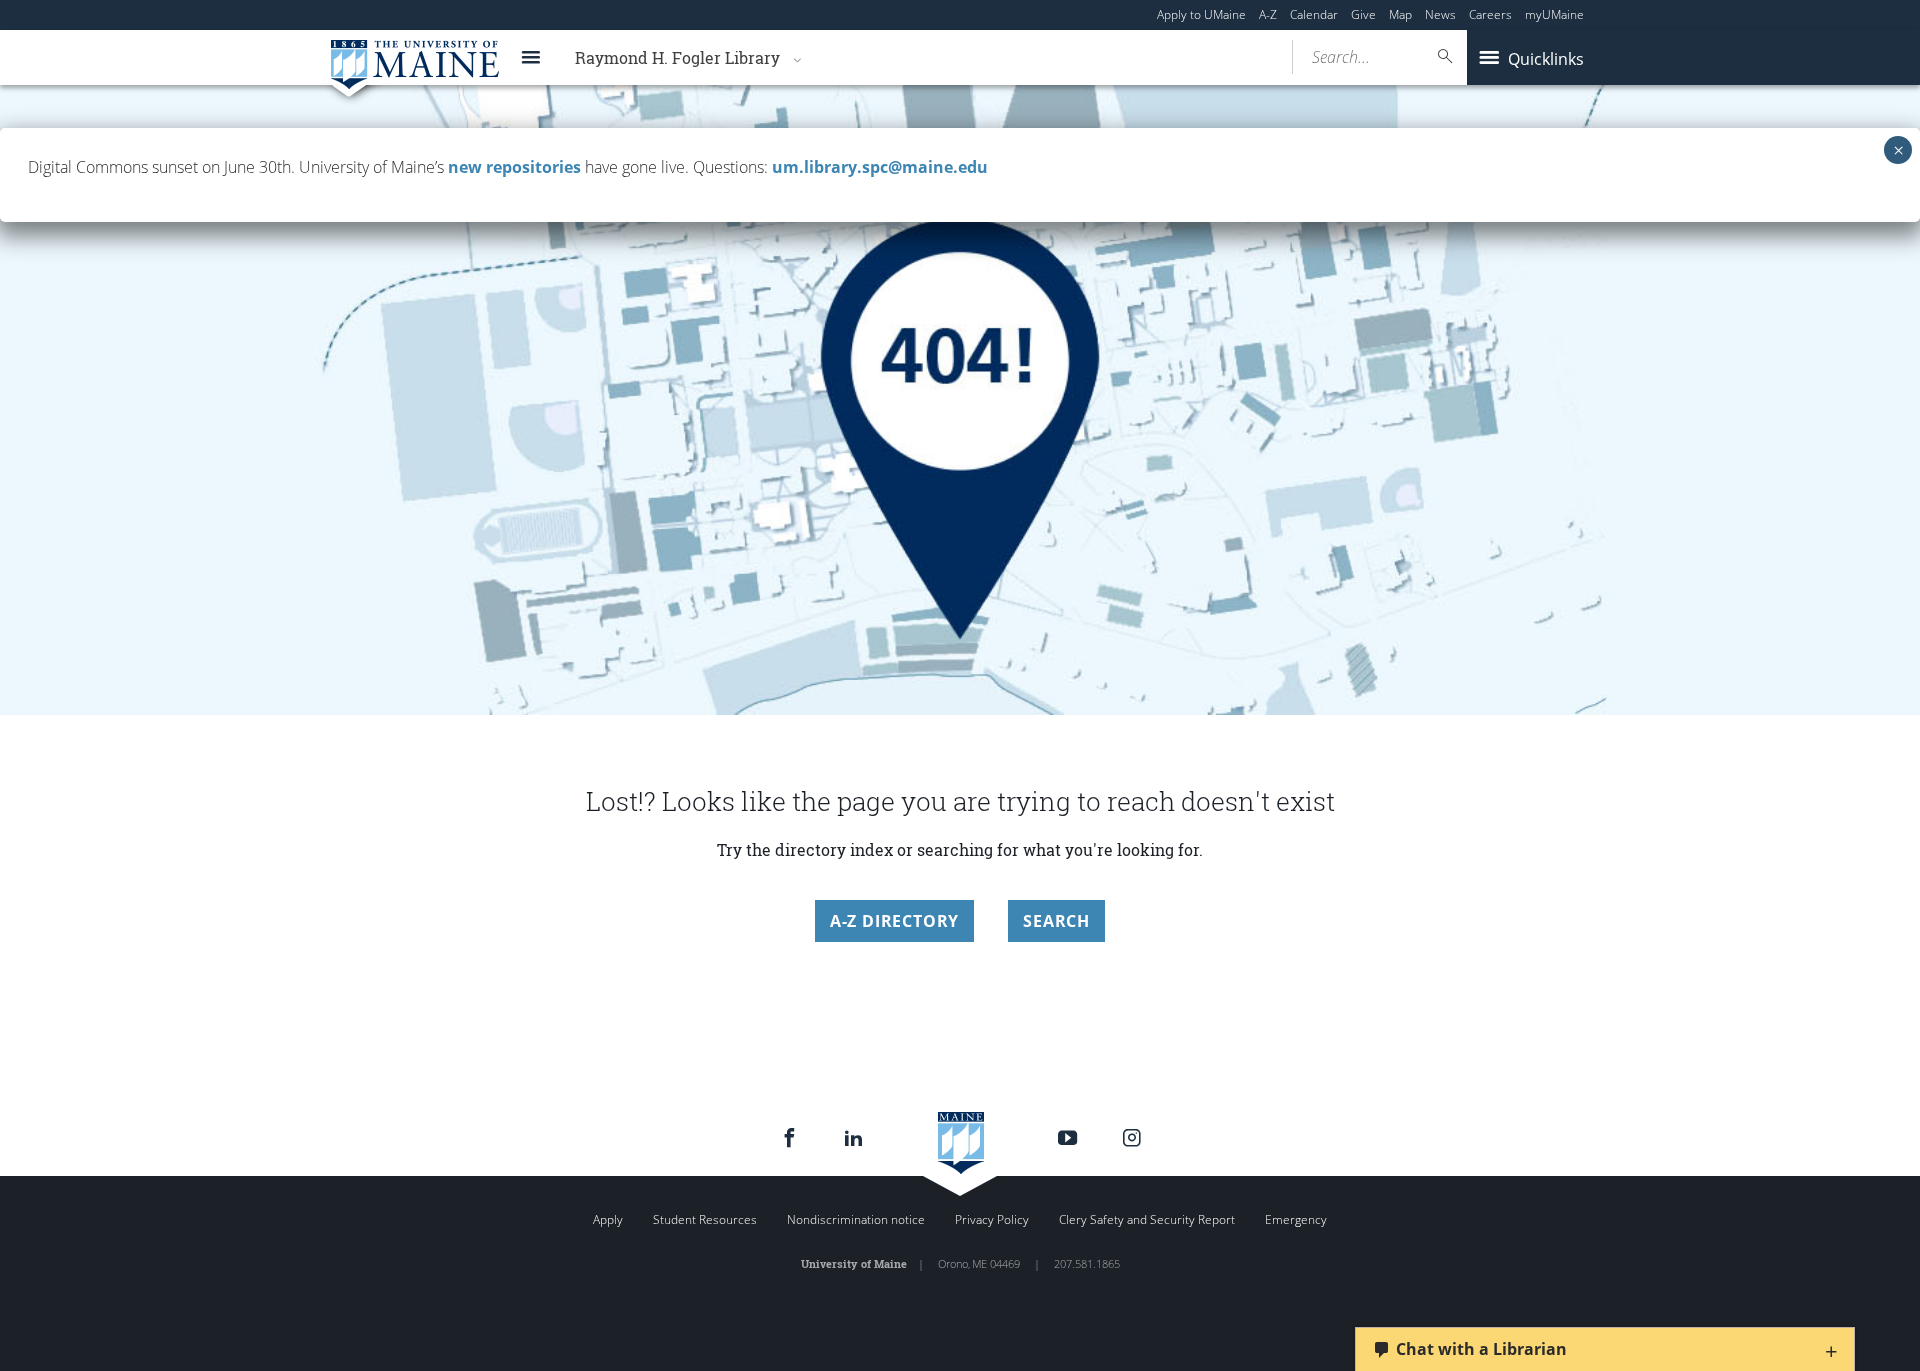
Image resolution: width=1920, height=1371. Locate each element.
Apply (608, 1219)
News (1440, 14)
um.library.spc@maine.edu (880, 167)
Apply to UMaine (1201, 14)
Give (1363, 14)
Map (1400, 14)
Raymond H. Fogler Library (677, 57)
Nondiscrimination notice (856, 1219)
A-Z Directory (894, 921)
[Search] (1446, 56)
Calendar (1314, 14)
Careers (1490, 14)
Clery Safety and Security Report (1147, 1219)
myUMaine (1554, 14)
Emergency (1296, 1219)
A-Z (1268, 14)
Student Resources (705, 1219)
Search (1056, 921)
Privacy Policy (992, 1219)
